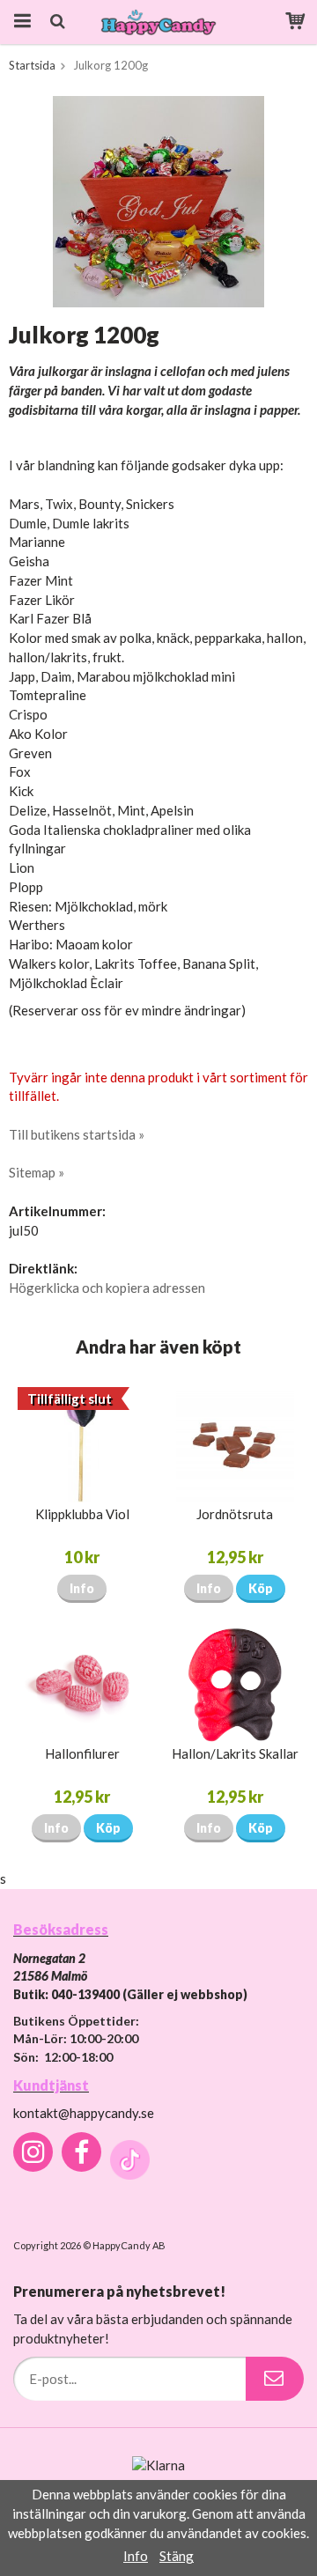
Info (82, 1588)
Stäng (177, 2556)
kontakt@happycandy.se (84, 2113)
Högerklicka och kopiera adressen (107, 1288)
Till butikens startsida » (77, 1134)
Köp (261, 1588)
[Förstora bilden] (158, 200)
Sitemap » (37, 1172)
